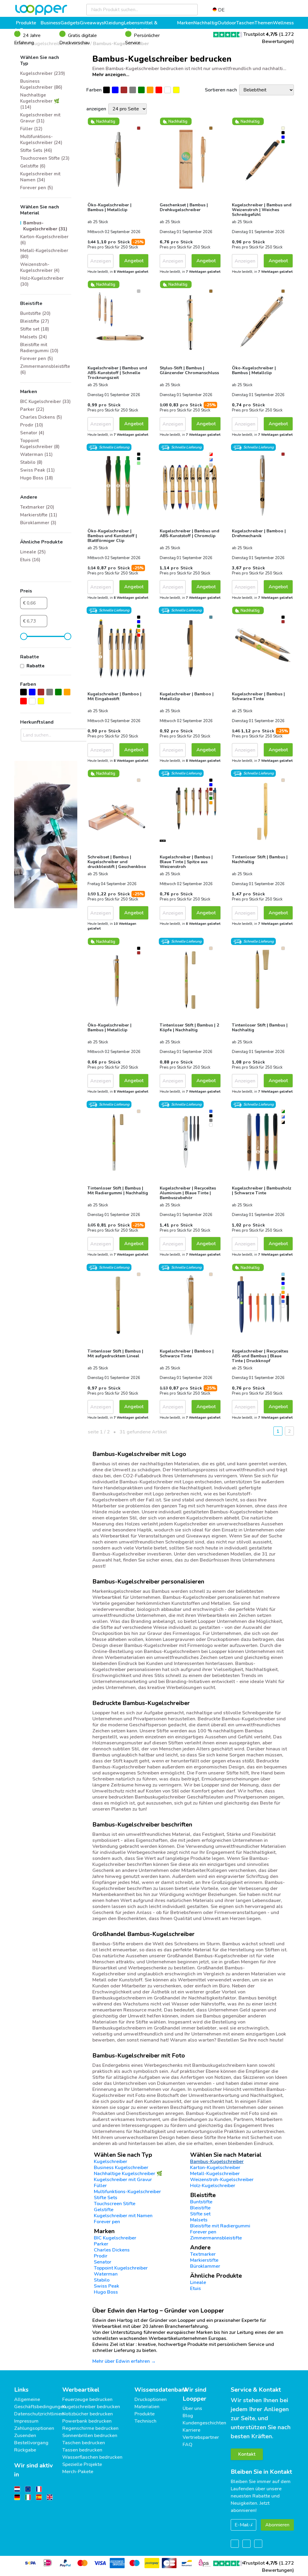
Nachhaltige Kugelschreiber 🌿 (128, 2174)
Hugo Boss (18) (37, 478)
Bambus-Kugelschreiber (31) (45, 226)
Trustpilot (260, 34)
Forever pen (107, 2222)
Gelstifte (104, 2210)
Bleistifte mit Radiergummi (220, 2226)
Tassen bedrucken (82, 2450)
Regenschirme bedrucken (90, 2428)
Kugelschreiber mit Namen (123, 2216)
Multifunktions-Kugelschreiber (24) (41, 140)
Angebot (134, 261)
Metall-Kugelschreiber (215, 2174)
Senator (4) (32, 433)
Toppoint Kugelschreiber (121, 2268)
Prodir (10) (32, 425)
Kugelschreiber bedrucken (91, 2407)
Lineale (198, 2282)
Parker (101, 2244)
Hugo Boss (106, 2292)
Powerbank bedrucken (87, 2421)
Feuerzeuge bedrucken (87, 2399)
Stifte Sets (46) (36, 150)
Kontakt (247, 2454)
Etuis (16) (30, 560)
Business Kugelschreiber (121, 2168)
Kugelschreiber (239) (43, 73)
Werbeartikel (81, 2390)
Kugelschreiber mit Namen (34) (40, 177)
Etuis (196, 2288)
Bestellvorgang (31, 2443)
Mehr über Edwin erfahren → (124, 2361)
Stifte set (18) (35, 329)
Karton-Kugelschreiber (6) (44, 240)
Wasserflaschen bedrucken (92, 2457)
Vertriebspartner (201, 2437)
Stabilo (102, 2280)
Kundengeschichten (204, 2423)
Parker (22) (32, 409)
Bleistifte (200, 2208)
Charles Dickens (112, 2250)
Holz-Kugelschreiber (213, 2186)
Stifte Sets (106, 2198)
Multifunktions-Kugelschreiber (127, 2192)
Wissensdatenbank (161, 2390)
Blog (188, 2416)
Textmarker (203, 2254)
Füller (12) (31, 129)
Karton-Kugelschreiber (215, 2168)
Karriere (191, 2430)
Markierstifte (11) (39, 515)
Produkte (145, 2414)
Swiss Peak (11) (37, 470)
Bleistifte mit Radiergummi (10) (39, 348)
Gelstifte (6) (33, 166)
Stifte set (200, 2214)
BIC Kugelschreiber (115, 2238)
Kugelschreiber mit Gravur (123, 2180)
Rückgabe (25, 2450)
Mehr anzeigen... (111, 75)
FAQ (188, 2445)
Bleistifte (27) (35, 321)
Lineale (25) (33, 552)
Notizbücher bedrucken (88, 2414)
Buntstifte (201, 2202)
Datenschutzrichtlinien (39, 2414)
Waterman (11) (36, 454)
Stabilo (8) (31, 462)
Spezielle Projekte (82, 2464)
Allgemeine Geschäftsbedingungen (40, 2403)
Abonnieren (277, 2525)
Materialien (147, 2407)
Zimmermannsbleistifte (216, 2238)
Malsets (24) (34, 337)
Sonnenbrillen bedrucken (90, 2436)
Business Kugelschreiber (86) (41, 84)
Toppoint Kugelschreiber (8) (40, 444)
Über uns (192, 2408)
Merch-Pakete (78, 2472)
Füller (100, 2186)
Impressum (26, 2421)
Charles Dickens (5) (41, 417)
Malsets (199, 2220)
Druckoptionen (151, 2399)
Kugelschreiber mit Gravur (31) (40, 118)
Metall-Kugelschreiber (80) (44, 254)
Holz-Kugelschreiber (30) (42, 281)
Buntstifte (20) (35, 313)
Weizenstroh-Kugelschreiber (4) (40, 267)
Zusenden (25, 2436)
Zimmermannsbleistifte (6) (45, 369)
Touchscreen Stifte (115, 2204)
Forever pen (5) (37, 188)
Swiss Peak (106, 2286)
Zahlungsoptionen (34, 2428)
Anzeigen (101, 261)
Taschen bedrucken (84, 2443)
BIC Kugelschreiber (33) (45, 402)
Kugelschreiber (111, 2162)
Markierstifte (204, 2260)
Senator (103, 2262)
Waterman (106, 2274)
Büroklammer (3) (38, 523)
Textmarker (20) (37, 507)
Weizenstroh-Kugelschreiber (222, 2180)
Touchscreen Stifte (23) (45, 158)
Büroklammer (205, 2266)
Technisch (145, 2421)
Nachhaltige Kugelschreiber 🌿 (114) (40, 101)
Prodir (101, 2256)
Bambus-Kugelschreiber (217, 2162)
